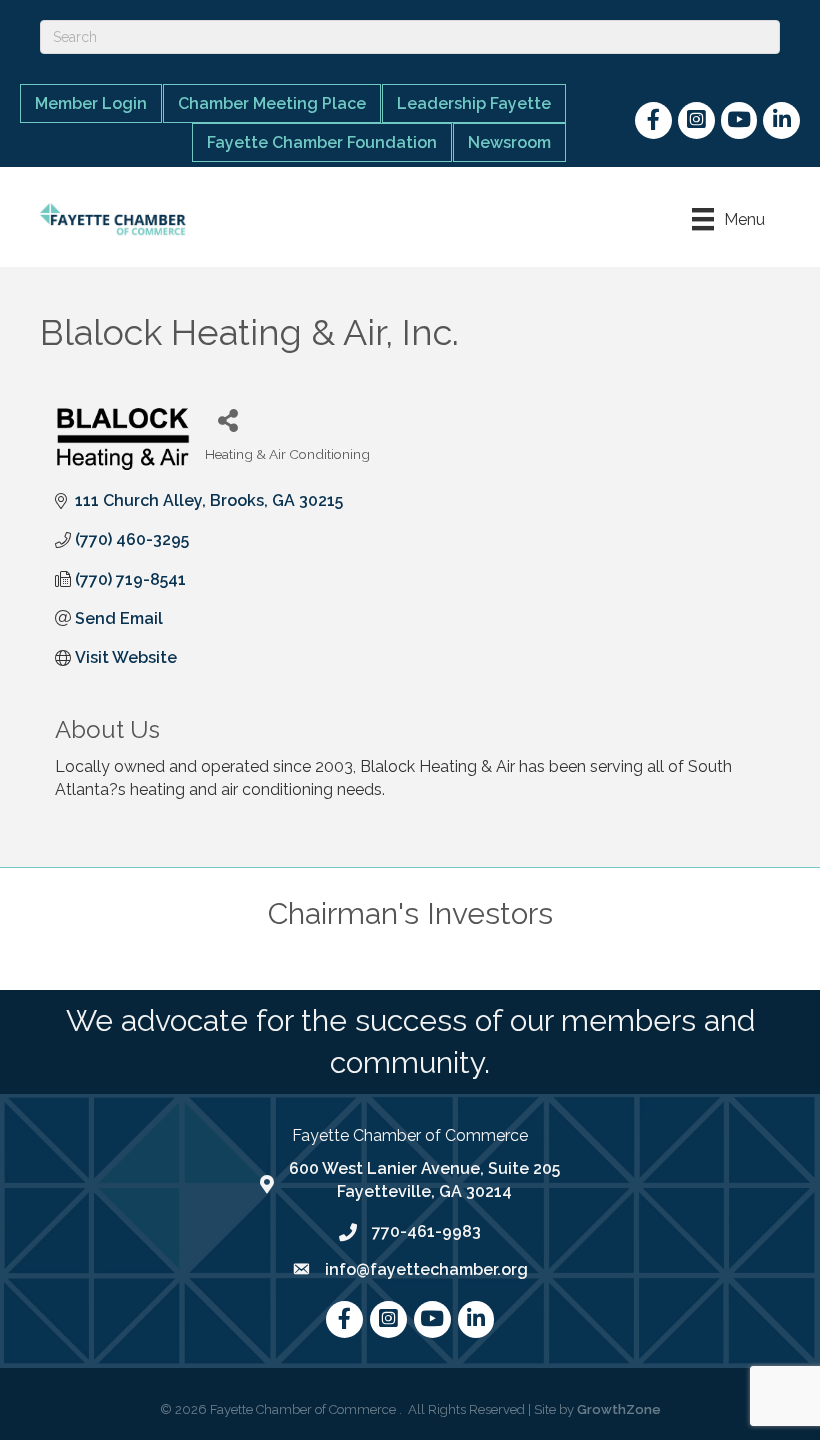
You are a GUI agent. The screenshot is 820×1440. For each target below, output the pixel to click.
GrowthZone (619, 1409)
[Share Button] (227, 419)
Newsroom (509, 142)
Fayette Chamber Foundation (322, 142)
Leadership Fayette (474, 103)
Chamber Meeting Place (272, 103)
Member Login (91, 103)
